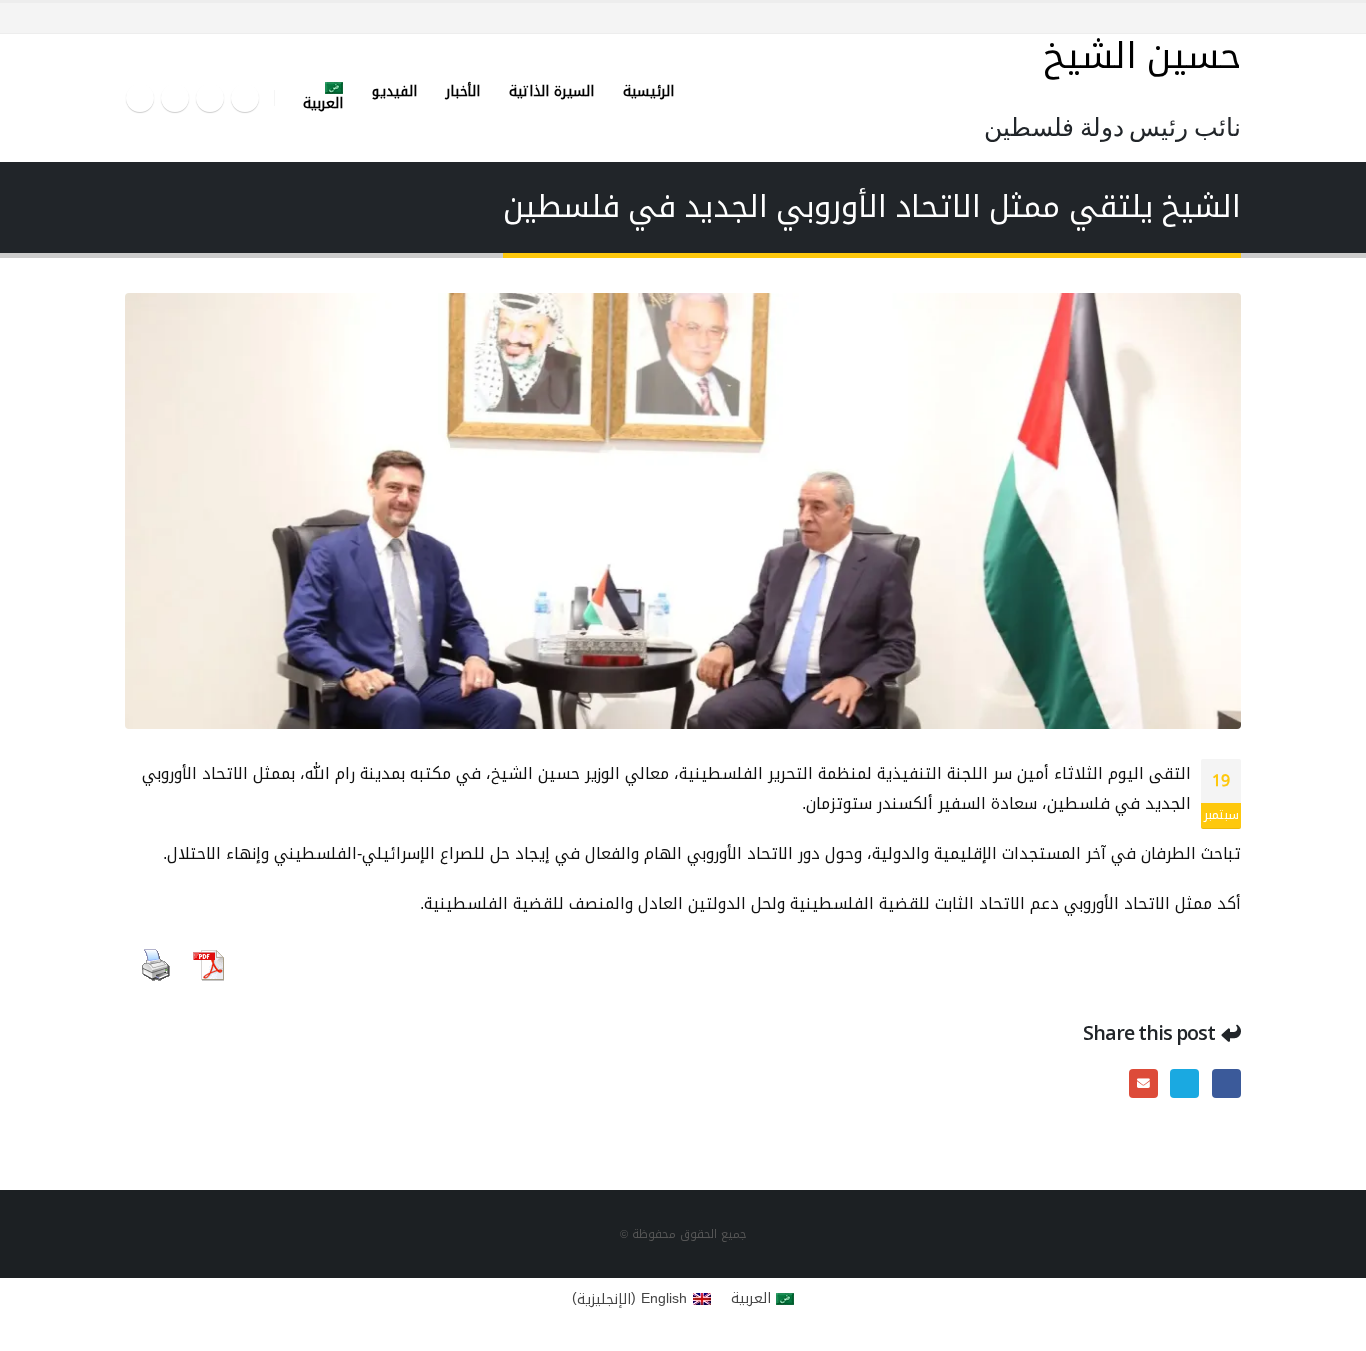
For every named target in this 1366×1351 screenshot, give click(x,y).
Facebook (1226, 1083)
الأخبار (463, 91)
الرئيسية (648, 91)
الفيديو (394, 91)
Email (1143, 1083)
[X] (210, 98)
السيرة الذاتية (551, 91)
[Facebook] (245, 98)
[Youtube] (175, 98)
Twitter (1184, 1083)
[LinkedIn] (140, 98)
